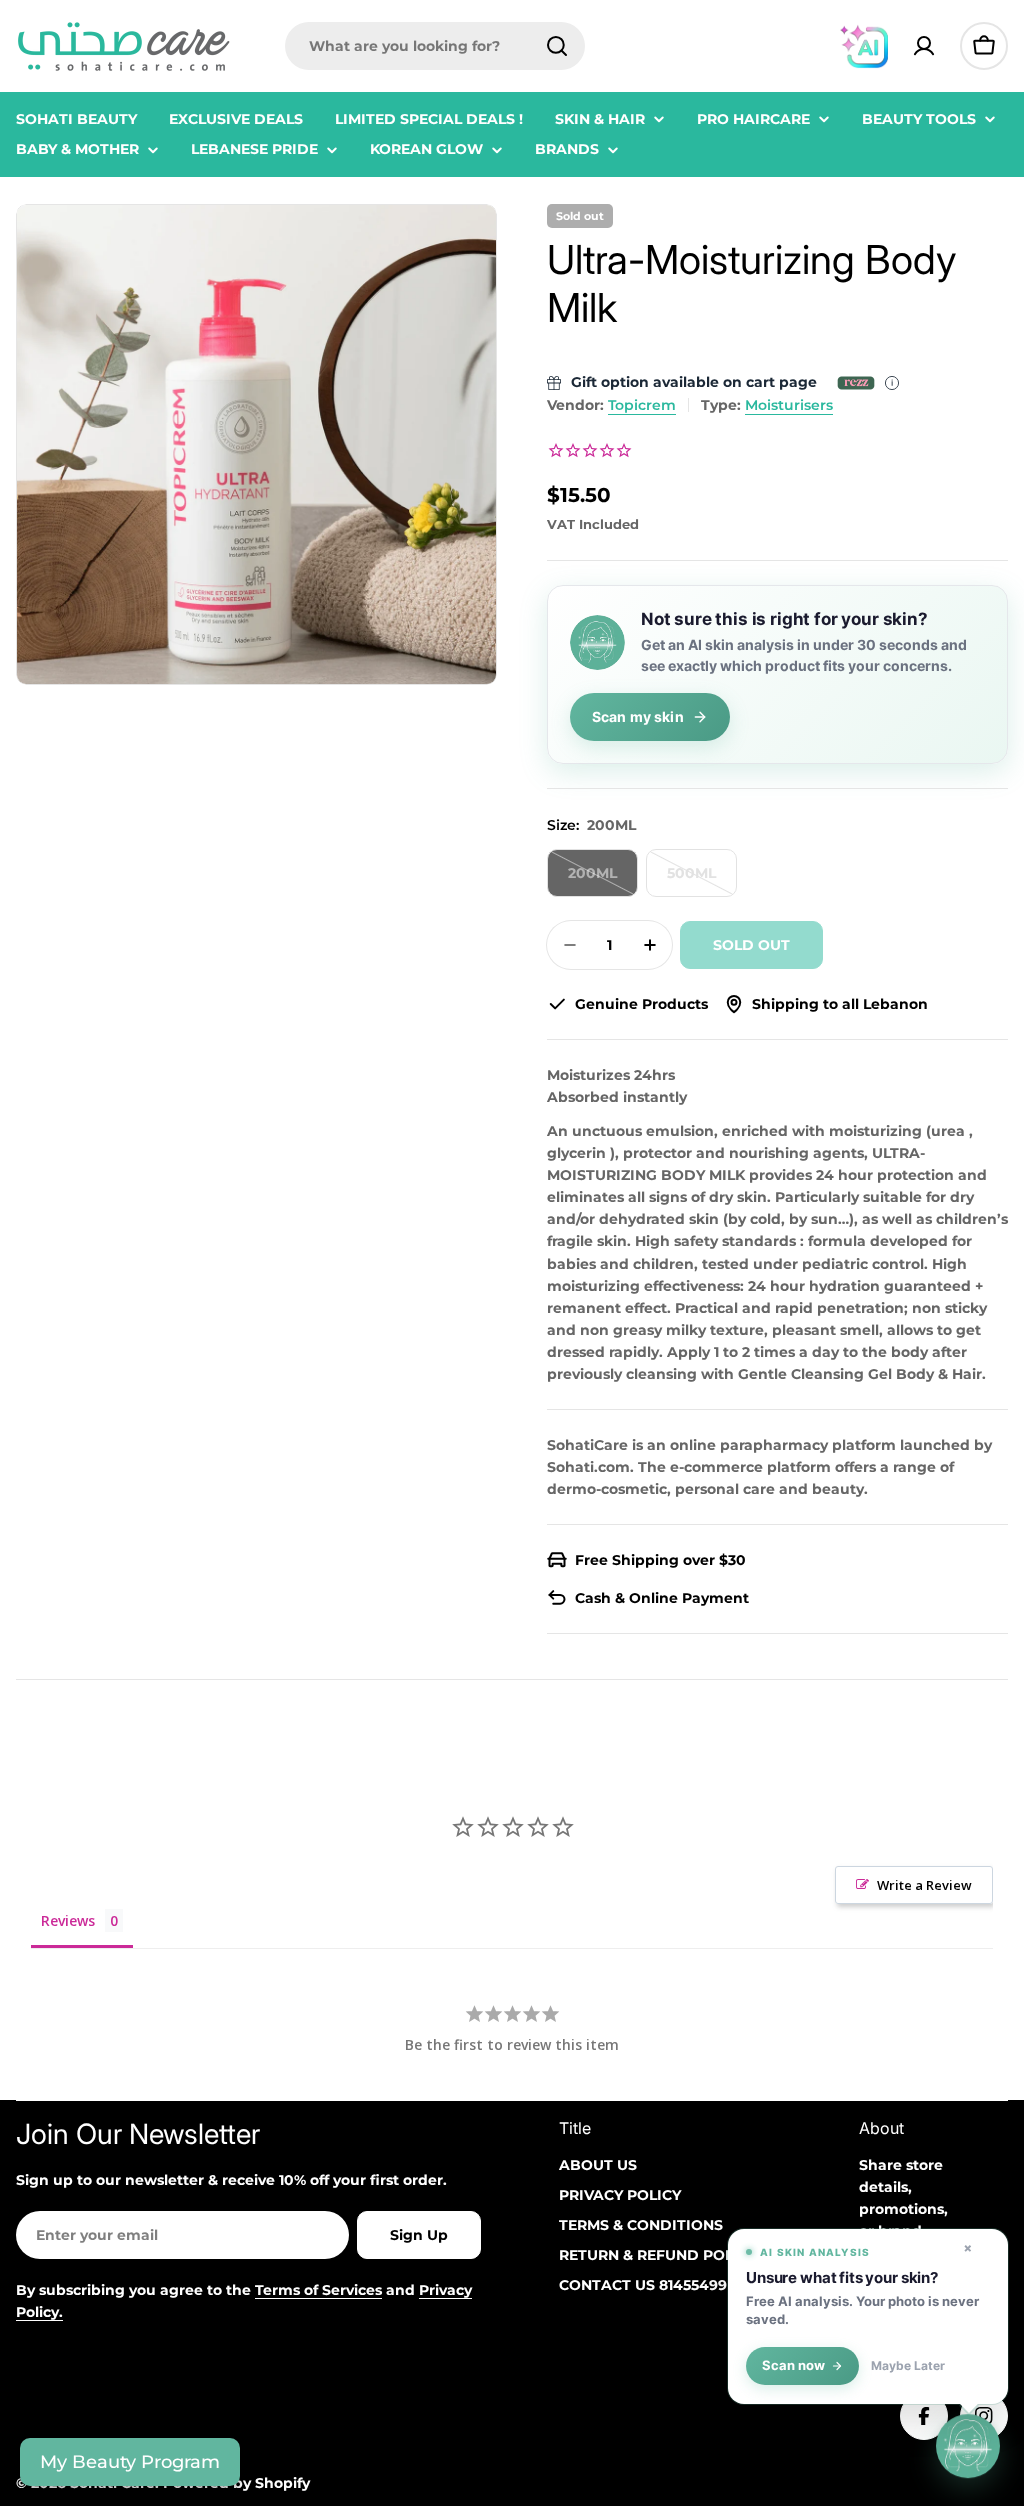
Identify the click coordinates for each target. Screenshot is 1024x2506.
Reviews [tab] (68, 1920)
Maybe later (908, 2366)
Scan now (793, 2365)
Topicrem (642, 405)
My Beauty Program (130, 2462)
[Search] (557, 46)
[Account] (924, 46)
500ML (702, 880)
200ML (603, 880)
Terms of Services (318, 2290)
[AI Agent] (864, 46)
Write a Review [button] (924, 1885)
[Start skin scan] (968, 2449)
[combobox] (435, 46)
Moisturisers (789, 405)
